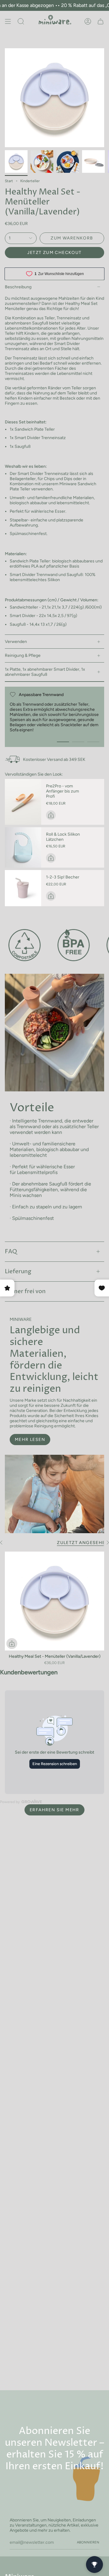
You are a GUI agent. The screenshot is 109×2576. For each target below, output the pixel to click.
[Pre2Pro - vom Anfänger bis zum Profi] (23, 802)
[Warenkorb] (101, 21)
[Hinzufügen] (51, 815)
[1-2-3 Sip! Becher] (23, 888)
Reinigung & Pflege (23, 655)
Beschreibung (18, 287)
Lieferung (18, 1272)
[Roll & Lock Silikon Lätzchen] (23, 848)
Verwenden (16, 642)
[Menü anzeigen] (8, 21)
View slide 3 (93, 742)
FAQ (11, 1252)
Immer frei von (25, 1291)
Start (9, 181)
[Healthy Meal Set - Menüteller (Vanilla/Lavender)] (54, 1601)
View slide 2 (78, 742)
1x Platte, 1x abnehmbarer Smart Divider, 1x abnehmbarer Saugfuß (45, 672)
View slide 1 (63, 742)
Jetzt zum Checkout (54, 253)
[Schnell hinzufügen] (12, 1644)
